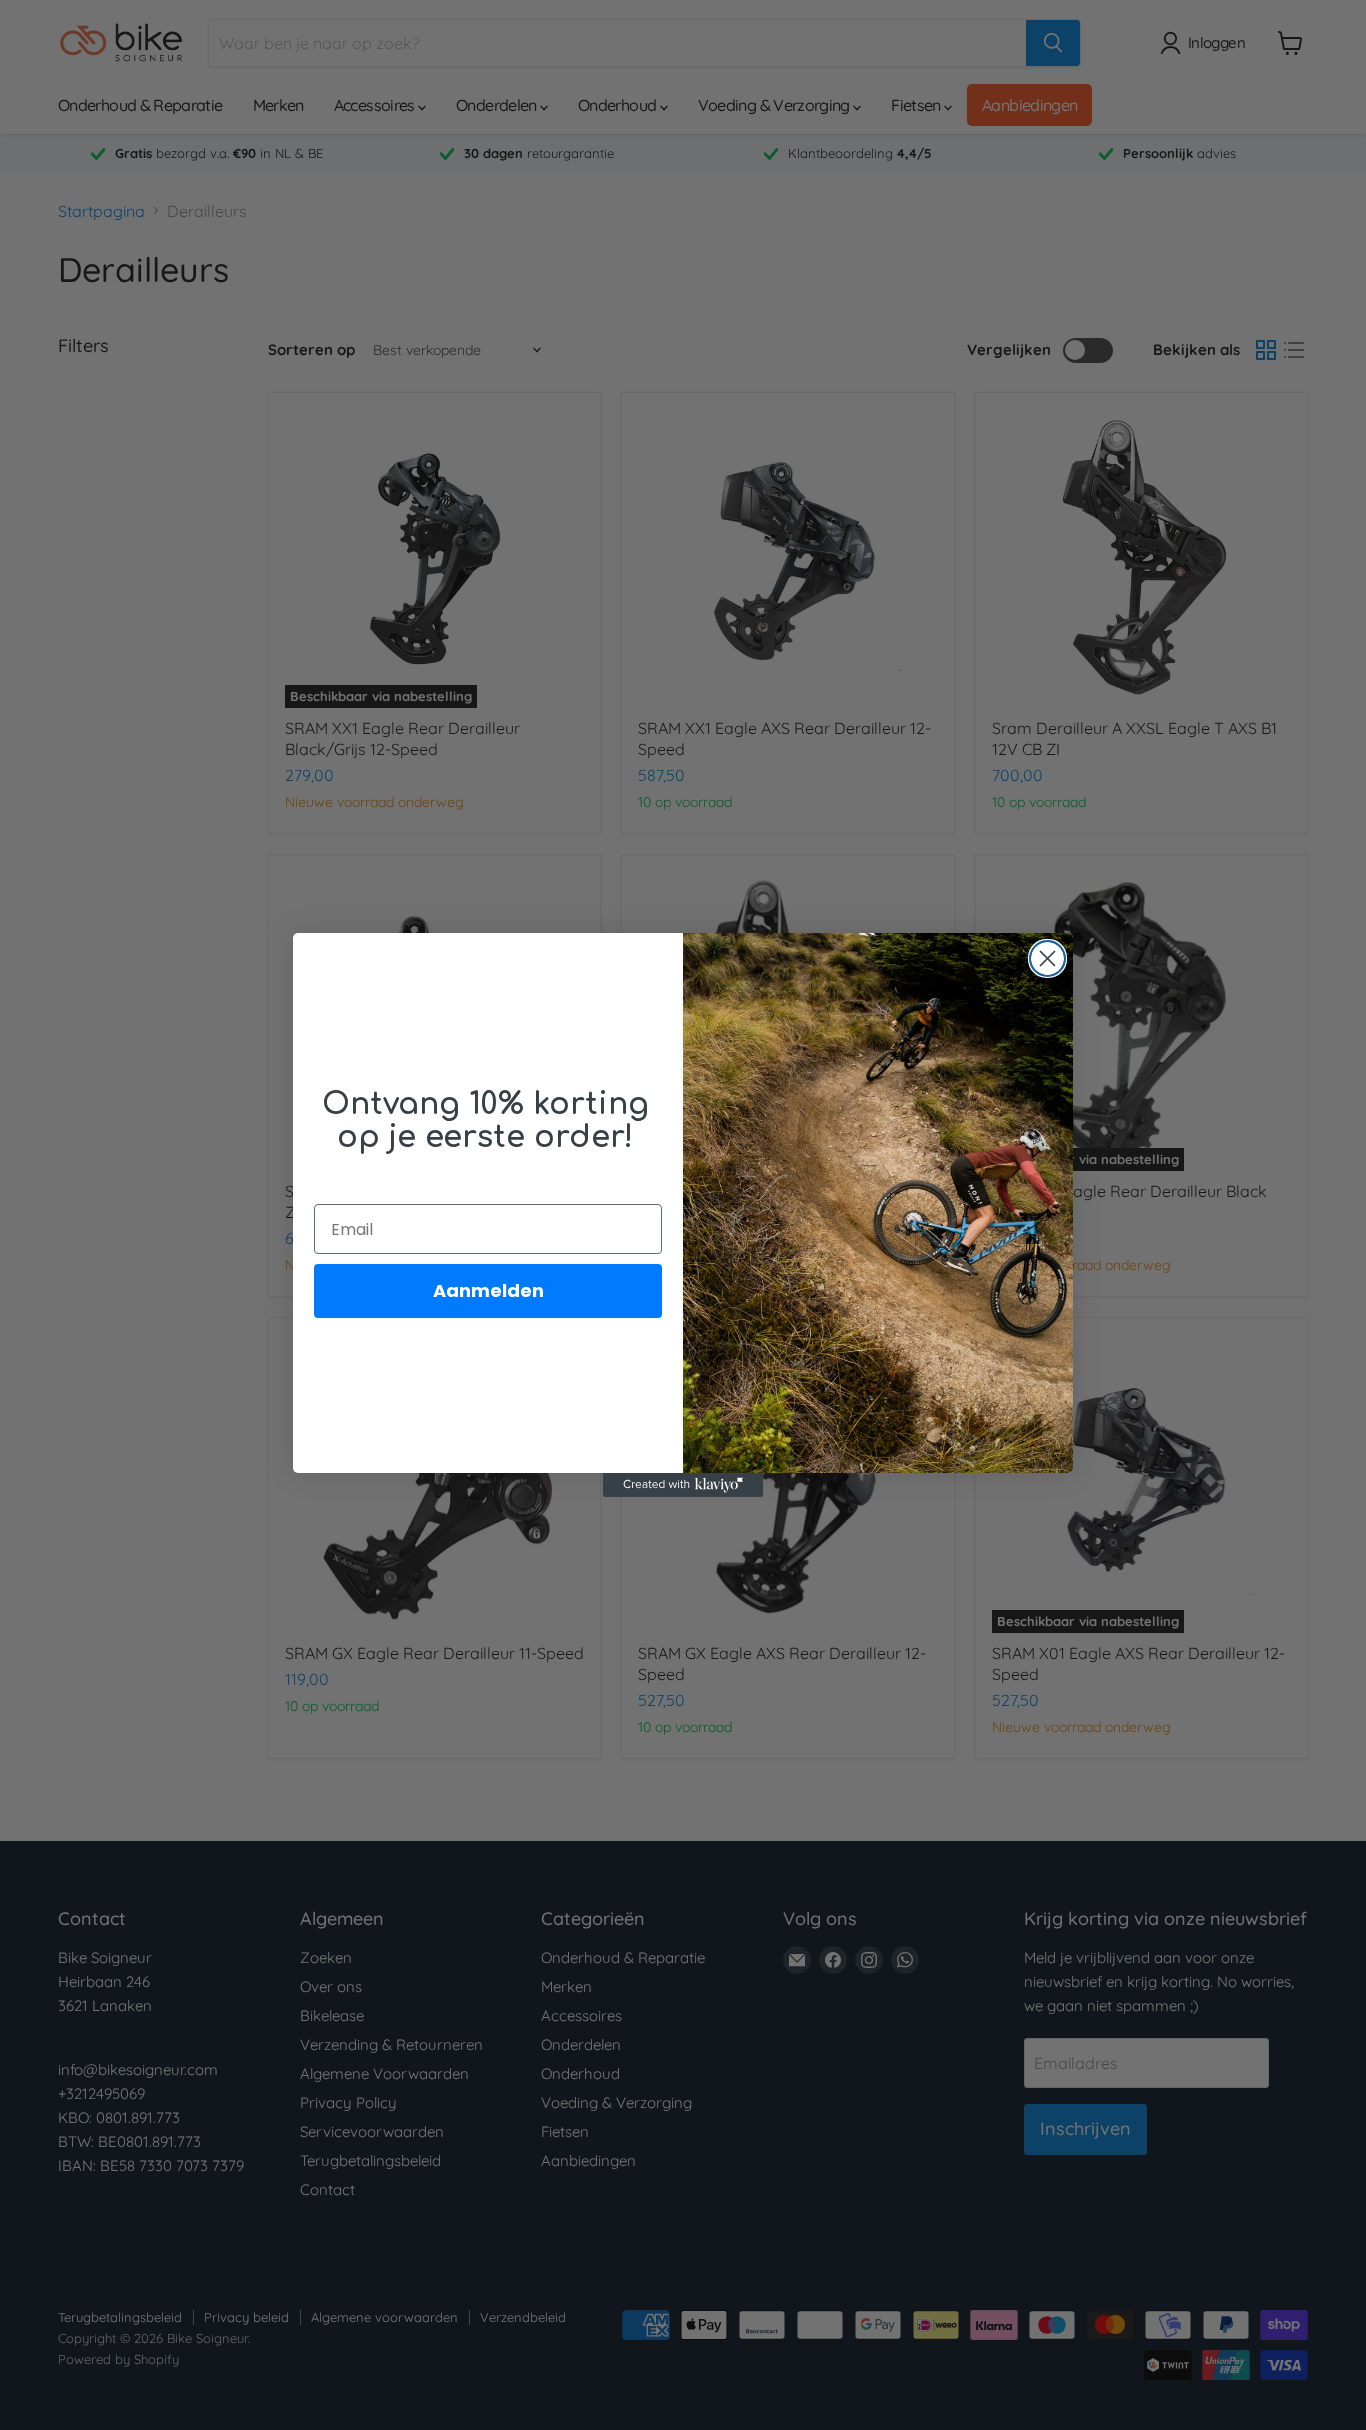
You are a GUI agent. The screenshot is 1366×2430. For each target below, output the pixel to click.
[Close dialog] (1047, 958)
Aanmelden (488, 1290)
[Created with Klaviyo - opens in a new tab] (683, 1485)
